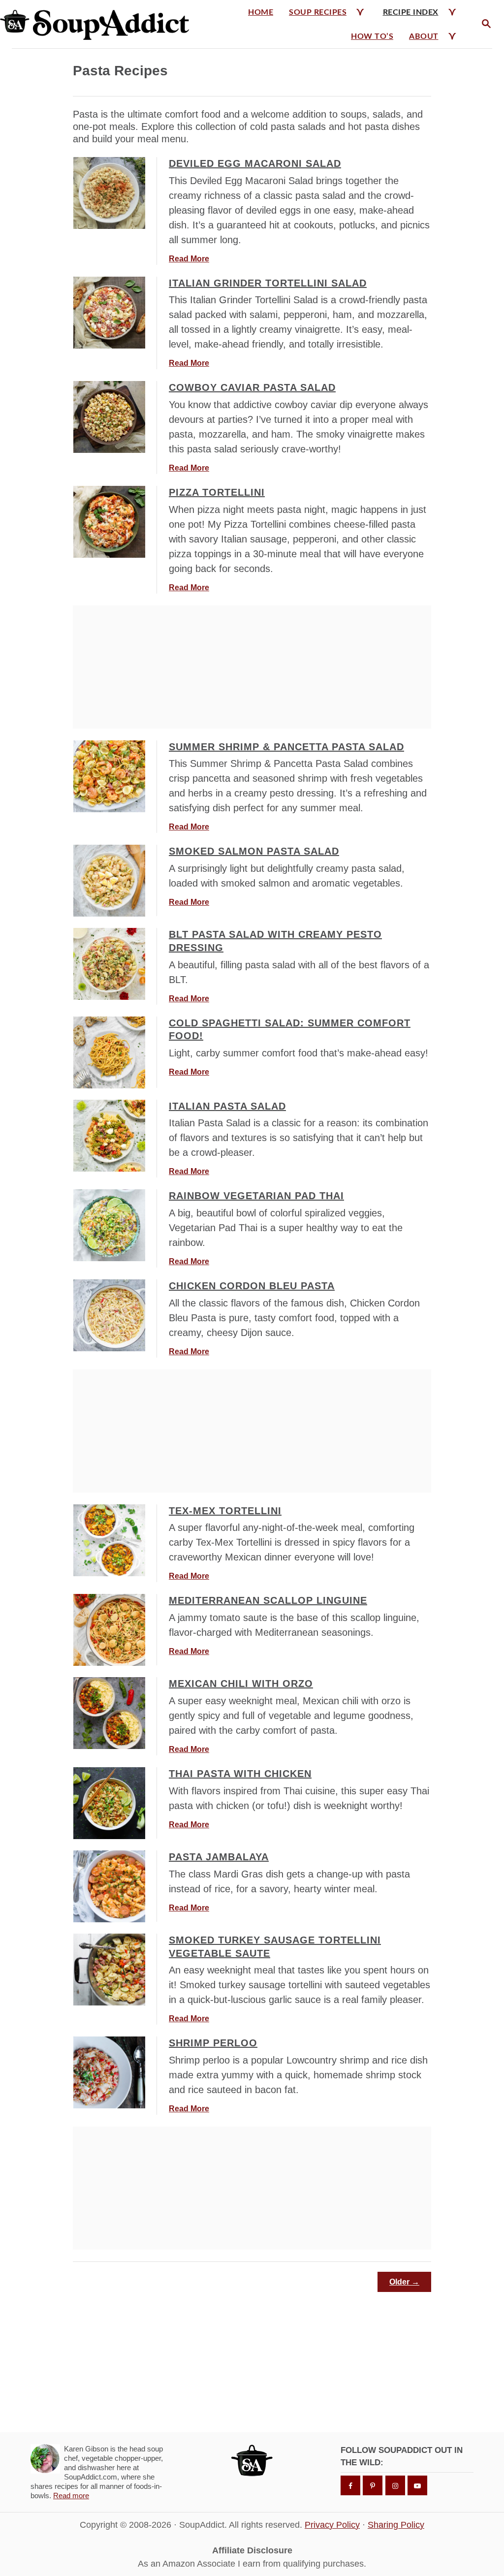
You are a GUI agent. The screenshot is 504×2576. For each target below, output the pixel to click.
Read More (189, 259)
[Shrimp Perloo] (109, 2072)
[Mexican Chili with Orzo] (109, 1713)
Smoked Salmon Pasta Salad (254, 851)
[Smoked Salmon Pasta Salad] (109, 881)
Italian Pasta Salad (227, 1106)
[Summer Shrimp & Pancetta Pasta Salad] (109, 776)
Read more (71, 2496)
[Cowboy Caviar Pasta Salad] (109, 417)
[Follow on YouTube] (417, 2485)
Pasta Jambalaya (219, 1857)
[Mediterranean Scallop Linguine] (109, 1630)
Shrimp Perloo (213, 2043)
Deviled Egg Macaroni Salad (255, 163)
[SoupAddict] (97, 24)
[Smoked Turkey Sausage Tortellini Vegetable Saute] (109, 1970)
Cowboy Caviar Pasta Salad (252, 387)
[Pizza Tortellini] (109, 522)
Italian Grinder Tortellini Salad (268, 283)
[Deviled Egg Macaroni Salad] (109, 193)
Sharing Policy (396, 2525)
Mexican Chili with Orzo (241, 1684)
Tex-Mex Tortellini (225, 1511)
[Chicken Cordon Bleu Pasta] (109, 1315)
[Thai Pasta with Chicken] (109, 1803)
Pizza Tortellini (217, 492)
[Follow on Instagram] (395, 2485)
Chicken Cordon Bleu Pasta (252, 1286)
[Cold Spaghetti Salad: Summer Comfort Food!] (109, 1052)
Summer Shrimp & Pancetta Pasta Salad (286, 747)
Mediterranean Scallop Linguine (268, 1600)
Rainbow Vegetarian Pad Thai (256, 1196)
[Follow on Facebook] (350, 2485)
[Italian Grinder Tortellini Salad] (109, 313)
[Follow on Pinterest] (373, 2485)
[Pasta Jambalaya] (109, 1886)
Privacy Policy (332, 2525)
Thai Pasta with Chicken (240, 1774)
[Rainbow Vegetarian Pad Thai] (109, 1225)
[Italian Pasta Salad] (109, 1136)
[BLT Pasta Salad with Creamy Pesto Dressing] (109, 964)
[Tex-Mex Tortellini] (109, 1540)
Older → (404, 2282)
